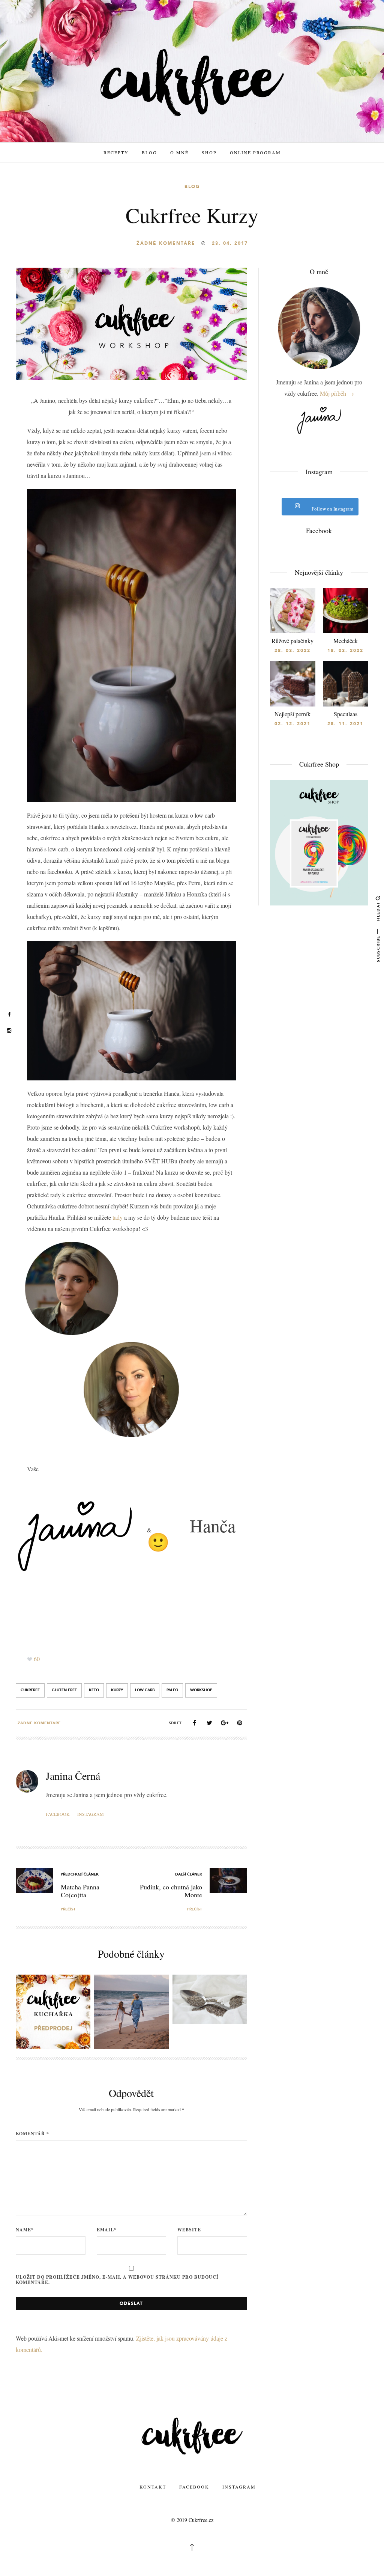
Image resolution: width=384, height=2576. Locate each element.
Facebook (58, 1814)
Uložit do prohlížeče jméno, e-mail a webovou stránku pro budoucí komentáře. (117, 2280)
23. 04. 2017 (230, 243)
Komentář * (32, 2134)
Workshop (201, 1690)
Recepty (116, 152)
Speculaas (346, 714)
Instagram (91, 1814)
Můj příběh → (337, 393)
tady (118, 1217)
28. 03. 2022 (292, 651)
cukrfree (30, 1690)
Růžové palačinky (292, 641)
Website (189, 2230)
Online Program (255, 152)
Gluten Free (64, 1690)
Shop (209, 152)
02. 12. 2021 (292, 724)
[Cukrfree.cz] (192, 82)
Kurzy (117, 1690)
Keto (94, 1690)
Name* (25, 2230)
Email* (107, 2230)
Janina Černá (73, 1776)
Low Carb (145, 1690)
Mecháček (346, 641)
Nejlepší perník (292, 714)
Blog (149, 152)
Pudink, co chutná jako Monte (171, 1891)
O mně (179, 152)
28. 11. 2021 (345, 724)
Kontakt (153, 2487)
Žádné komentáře (166, 243)
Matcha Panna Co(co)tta (80, 1891)
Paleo (172, 1690)
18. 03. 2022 (345, 651)
